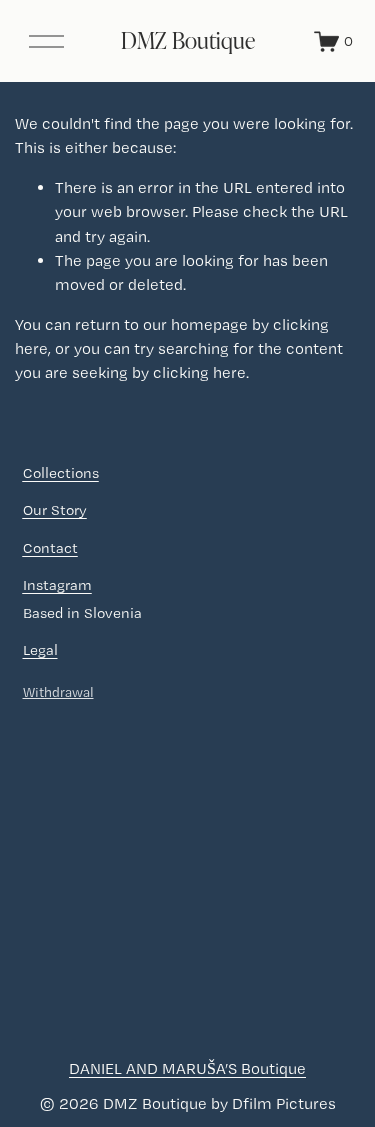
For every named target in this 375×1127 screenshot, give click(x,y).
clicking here (199, 372)
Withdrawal (58, 692)
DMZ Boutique (188, 40)
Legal (40, 650)
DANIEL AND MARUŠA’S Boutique (187, 1068)
